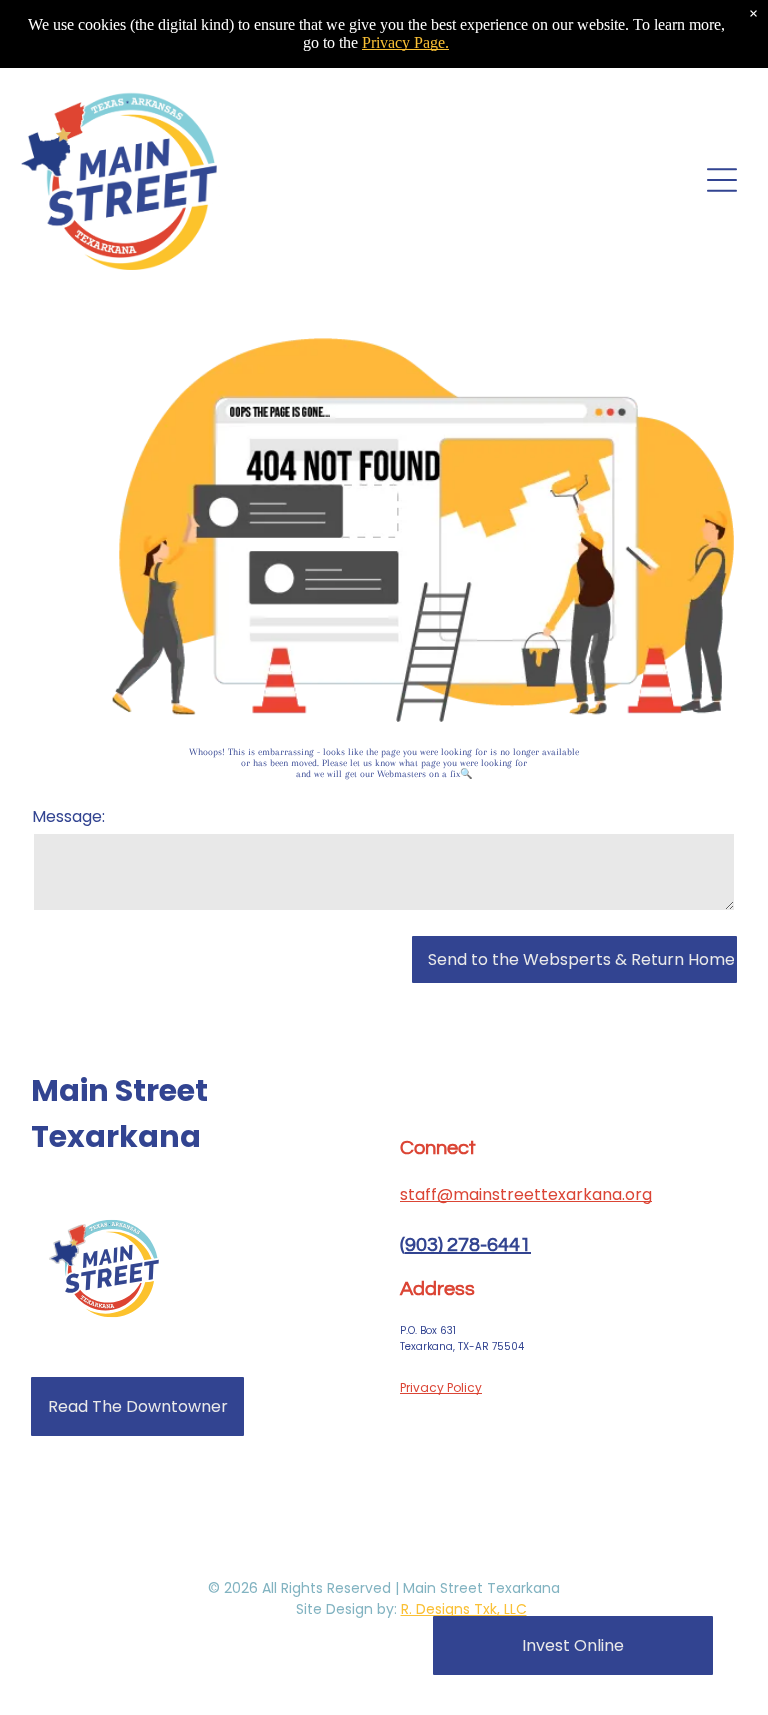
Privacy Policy (441, 1387)
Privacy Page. (405, 42)
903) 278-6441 (468, 1245)
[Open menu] (722, 180)
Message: (68, 816)
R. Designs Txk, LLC (464, 1609)
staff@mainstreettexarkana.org (526, 1194)
